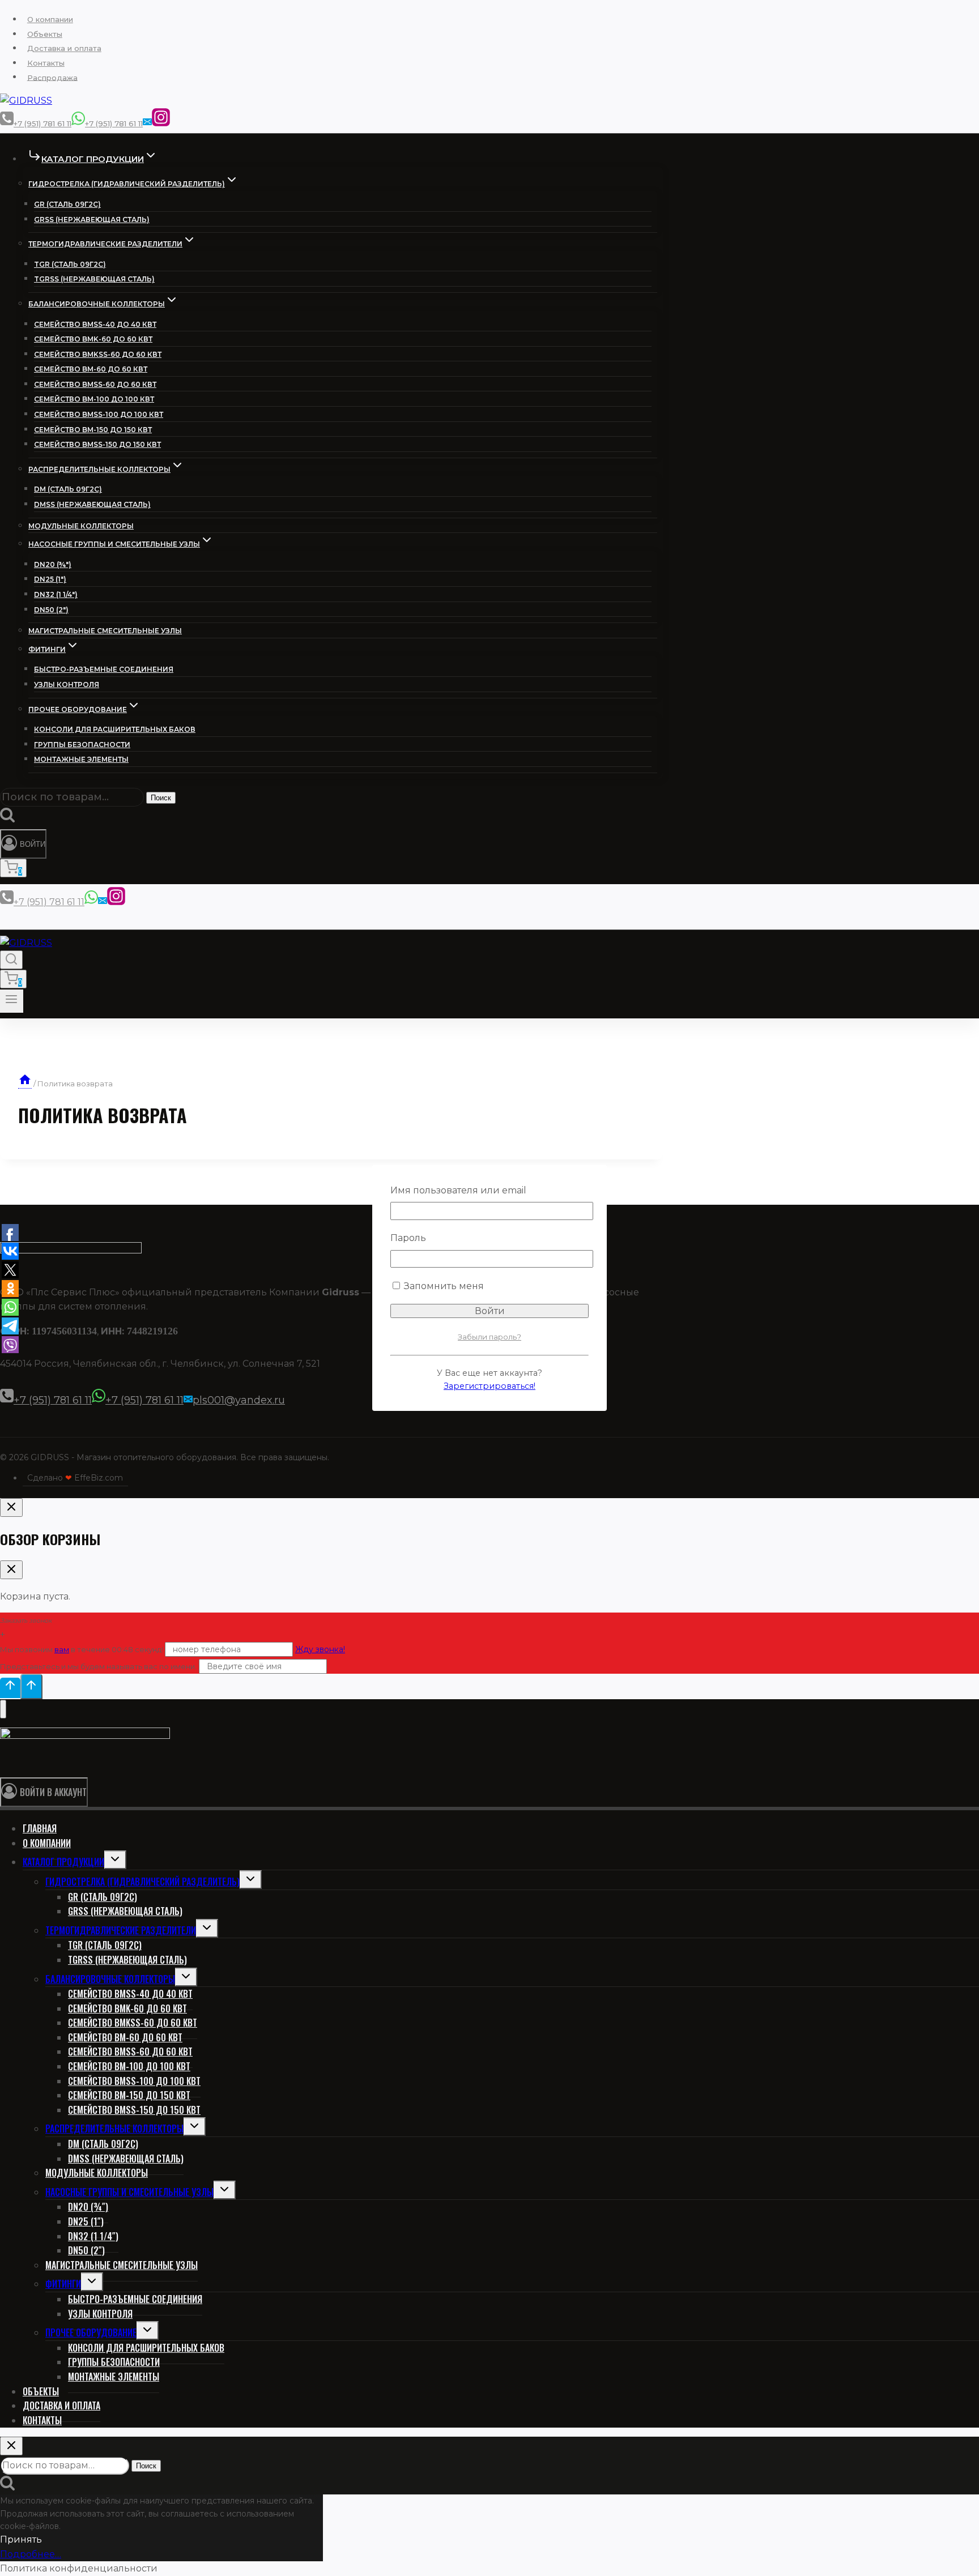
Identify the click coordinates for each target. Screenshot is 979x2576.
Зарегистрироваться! (489, 1386)
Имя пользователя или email (458, 1190)
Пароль (408, 1238)
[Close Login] (11, 1507)
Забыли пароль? (489, 1337)
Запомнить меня (443, 1286)
